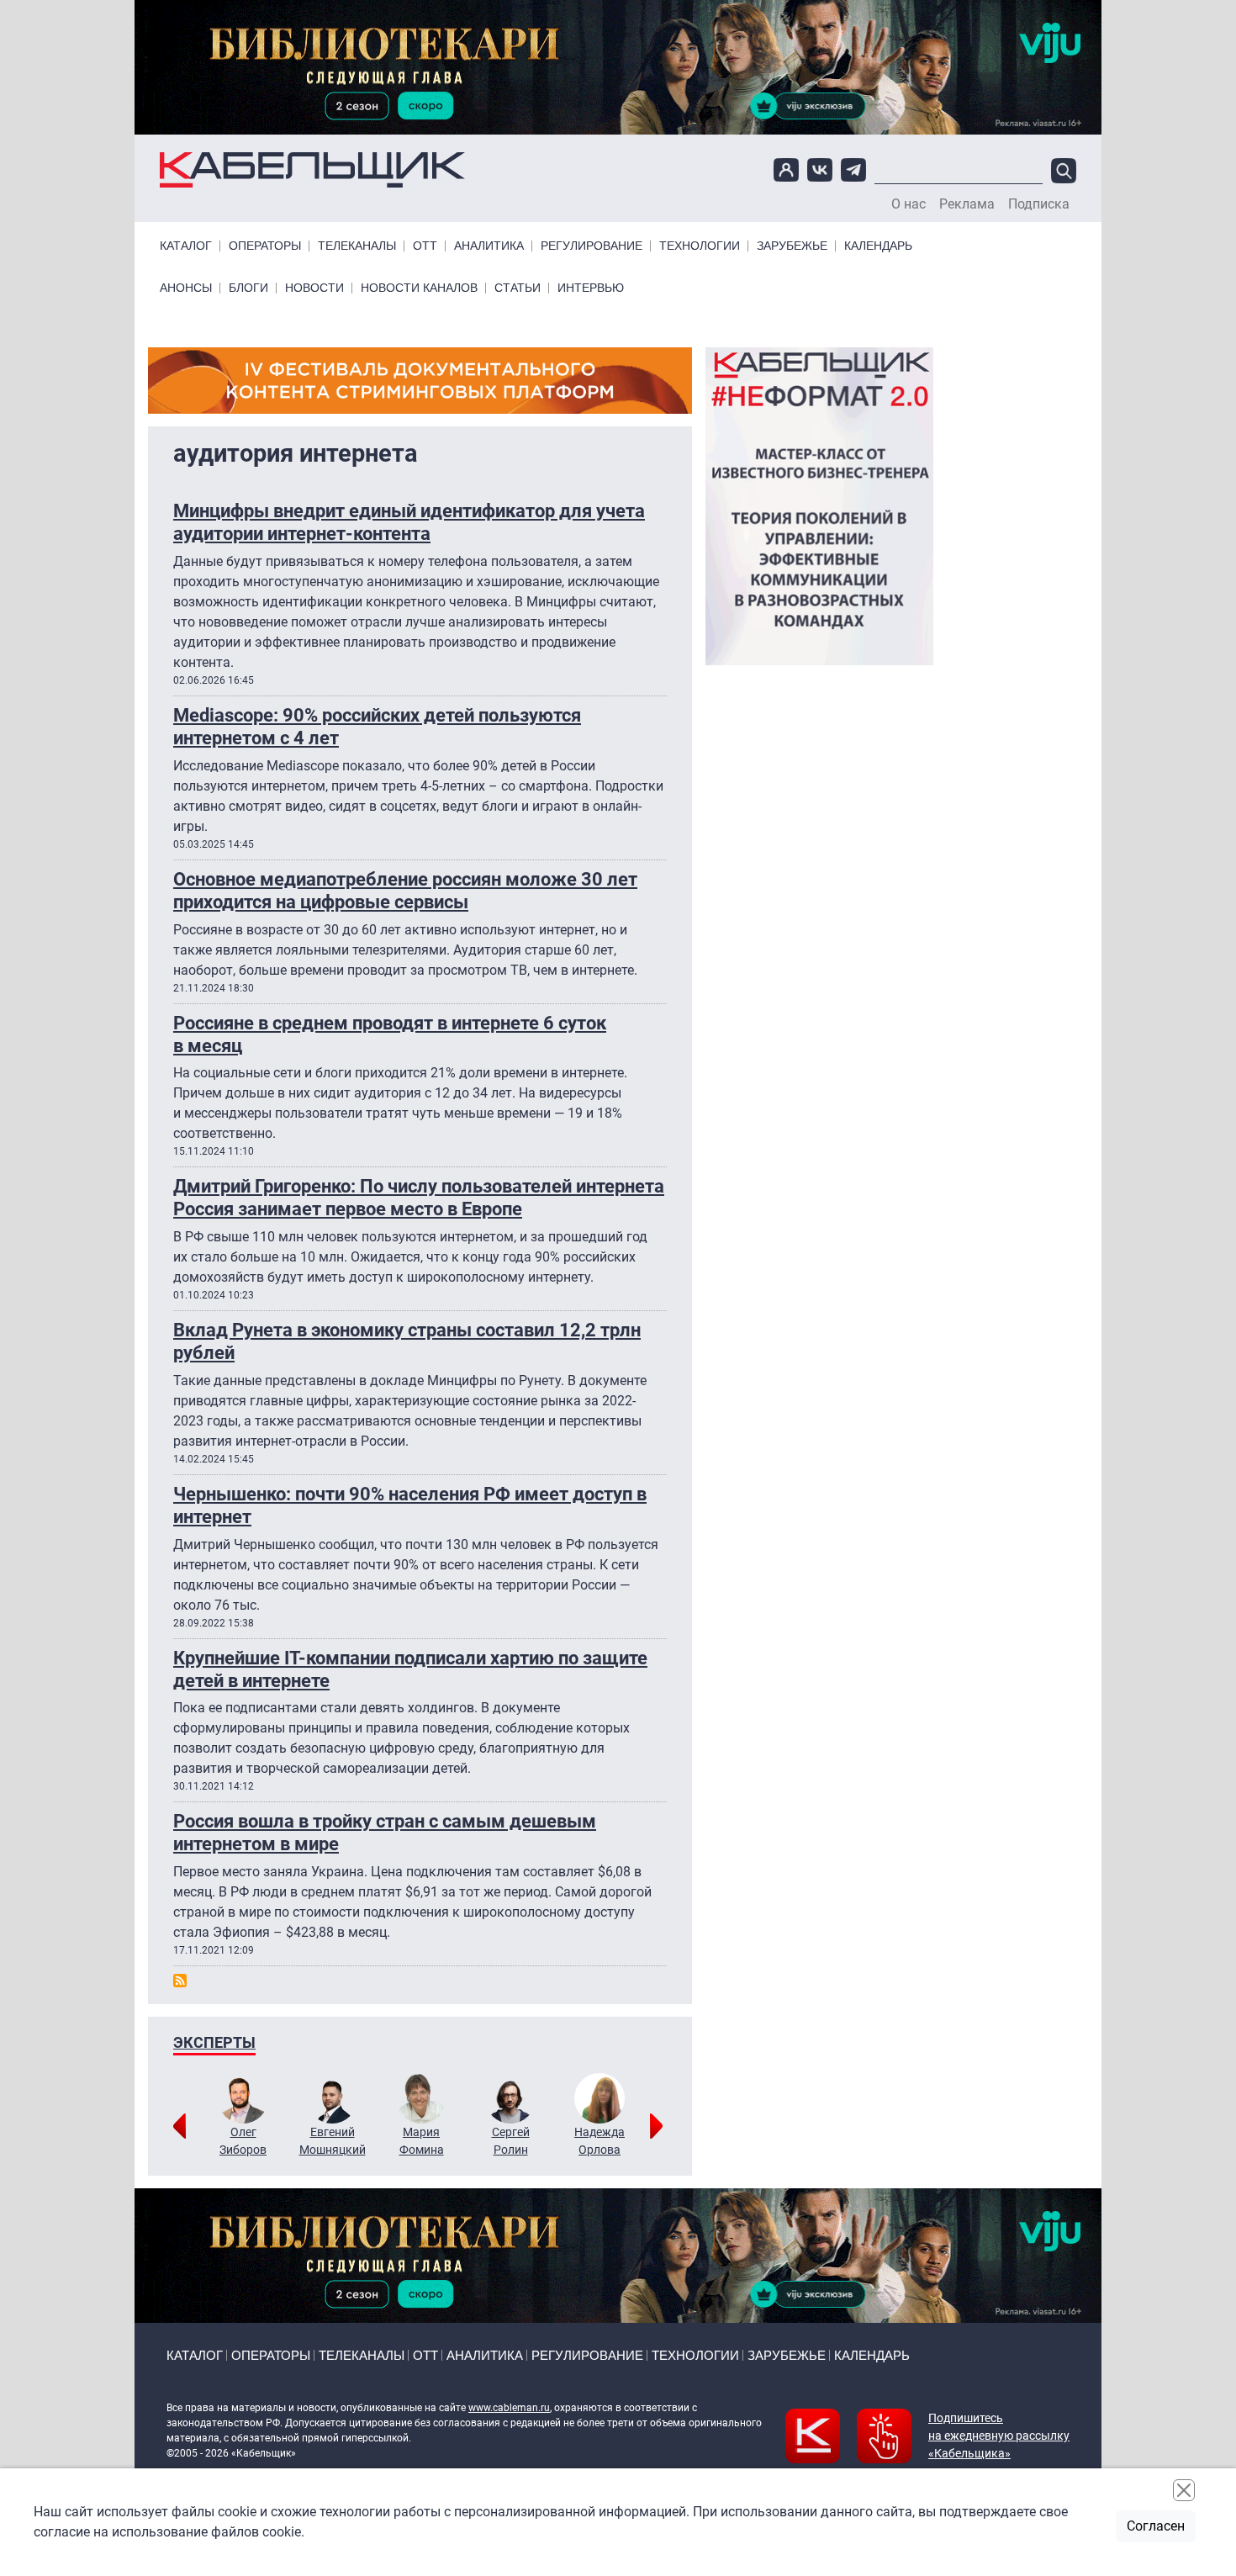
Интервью (591, 288)
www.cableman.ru (509, 2408)
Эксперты (214, 2042)
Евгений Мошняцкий (333, 2141)
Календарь (878, 246)
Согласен (1156, 2526)
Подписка (1039, 204)
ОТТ (425, 246)
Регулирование (592, 246)
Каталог (186, 246)
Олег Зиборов (243, 2141)
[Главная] (312, 170)
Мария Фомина (422, 2141)
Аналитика (489, 246)
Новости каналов (419, 288)
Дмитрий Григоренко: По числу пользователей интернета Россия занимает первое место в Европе (419, 1197)
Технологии (700, 246)
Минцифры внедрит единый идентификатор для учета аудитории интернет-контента (409, 522)
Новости (314, 288)
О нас (909, 204)
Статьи (518, 288)
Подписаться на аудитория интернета (180, 1981)
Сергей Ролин (511, 2141)
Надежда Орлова (600, 2141)
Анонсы (186, 288)
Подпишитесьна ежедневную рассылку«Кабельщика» (999, 2436)
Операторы (265, 246)
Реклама (967, 204)
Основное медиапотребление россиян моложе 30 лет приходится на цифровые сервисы (405, 890)
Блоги (248, 288)
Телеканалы (357, 246)
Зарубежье (792, 246)
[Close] (1184, 2490)
